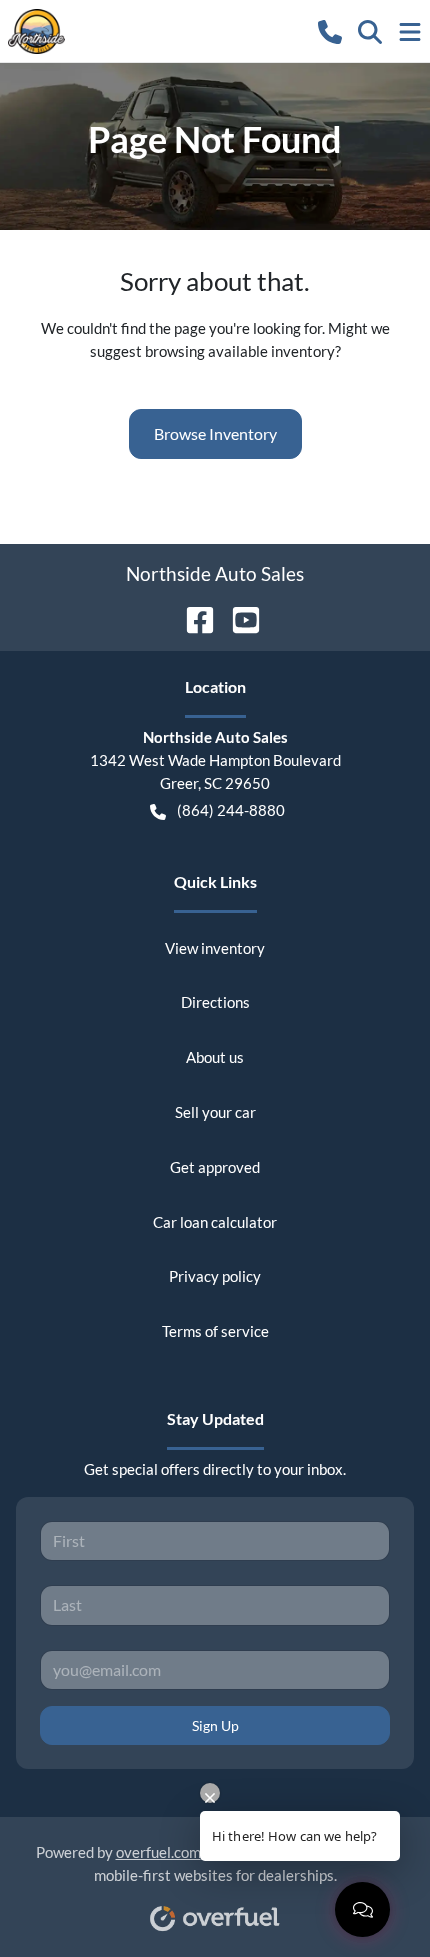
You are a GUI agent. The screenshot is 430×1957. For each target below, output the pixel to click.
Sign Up (215, 1725)
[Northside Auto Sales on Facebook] (192, 617)
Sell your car (215, 1112)
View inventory (215, 948)
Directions (215, 1002)
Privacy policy (215, 1276)
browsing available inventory (240, 351)
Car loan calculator (215, 1222)
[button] (330, 30)
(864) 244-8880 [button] (231, 810)
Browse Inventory (215, 433)
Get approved (215, 1167)
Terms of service (215, 1331)
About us (215, 1057)
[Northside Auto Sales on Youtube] (238, 617)
